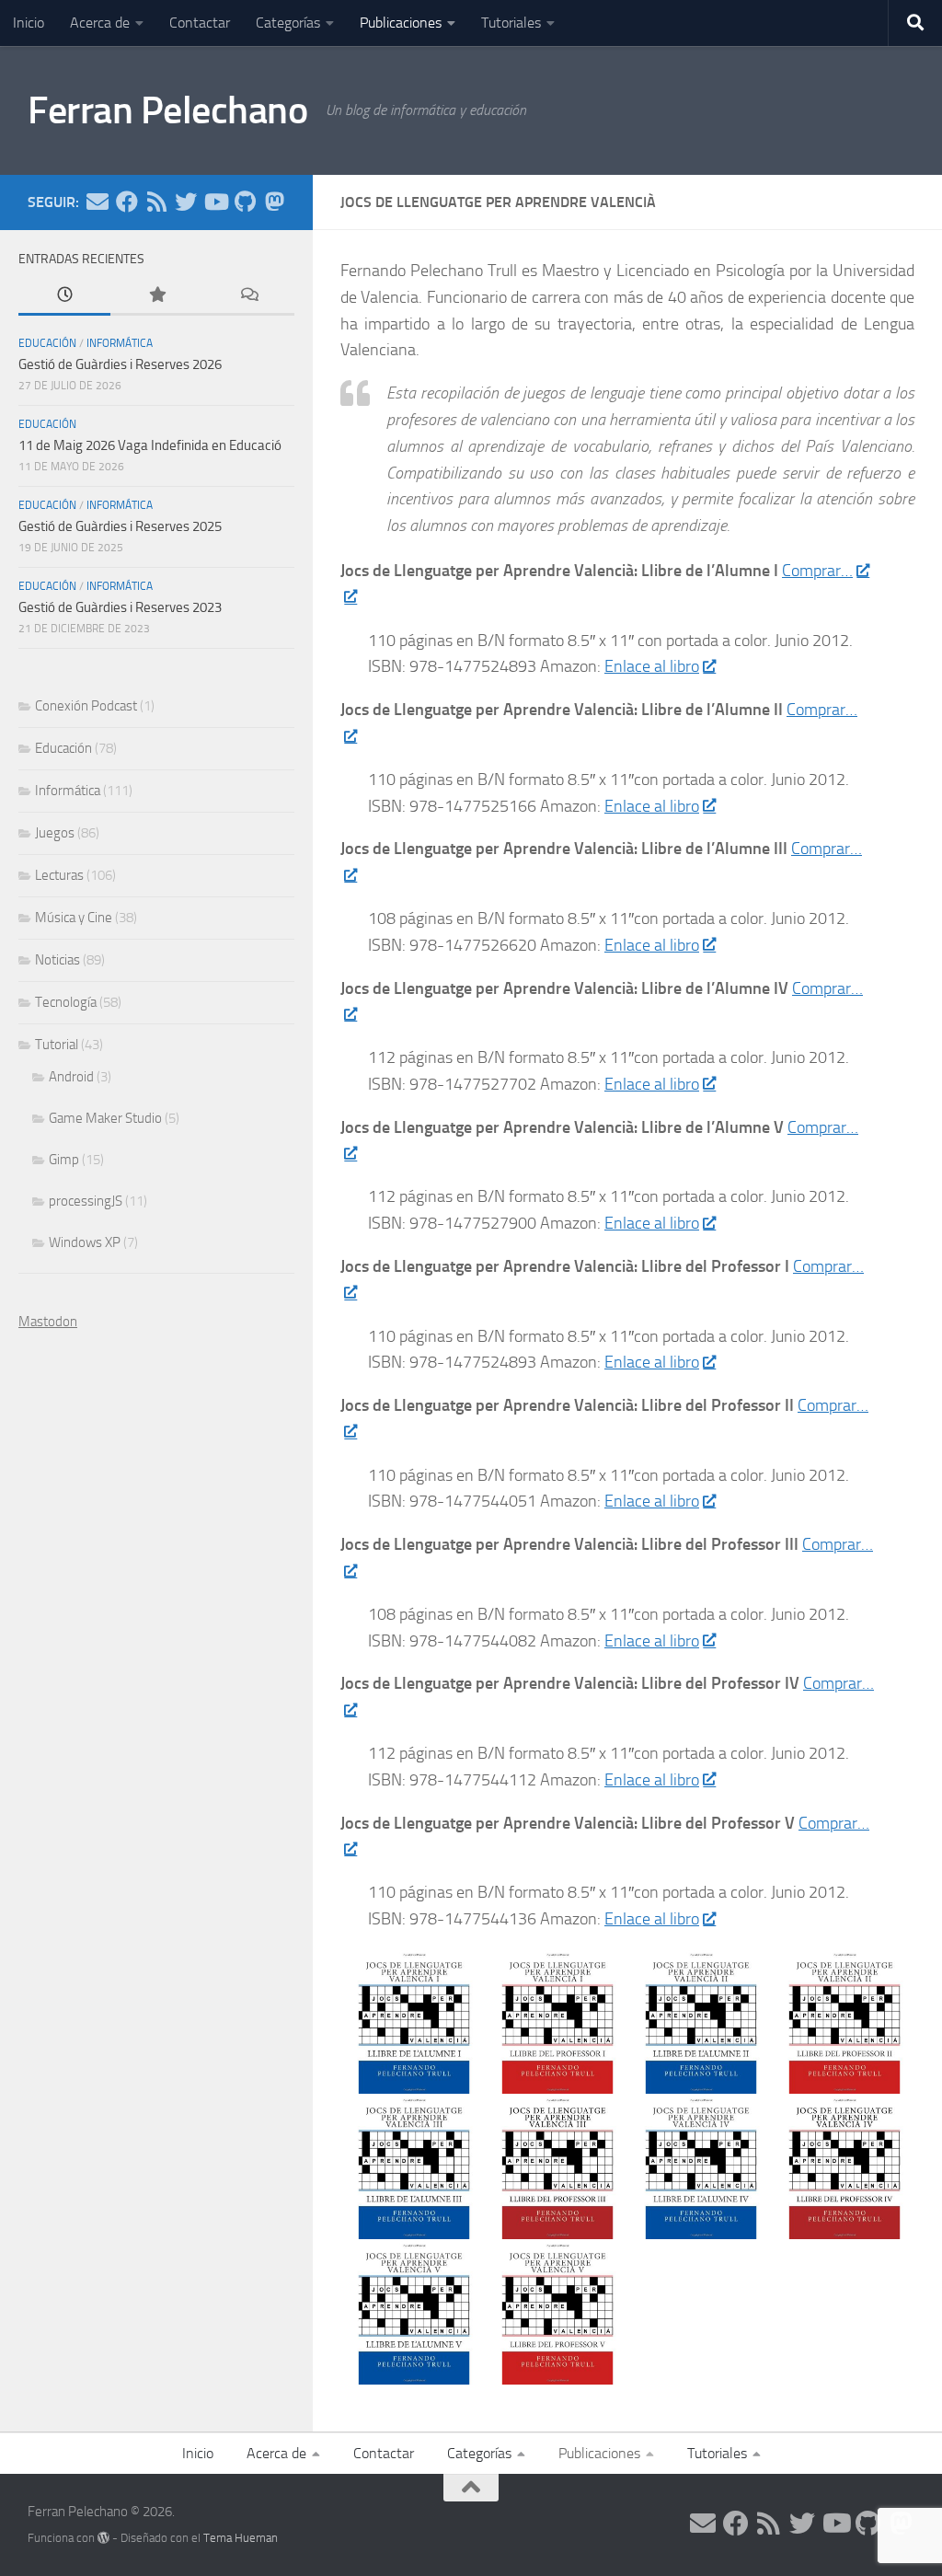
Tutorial (57, 1045)
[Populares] (156, 296)
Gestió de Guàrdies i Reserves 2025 (120, 526)
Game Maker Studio (105, 1118)
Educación (47, 343)
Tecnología (66, 1002)
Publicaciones (401, 23)
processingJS (86, 1201)
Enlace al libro (652, 666)
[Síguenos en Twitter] (186, 202)
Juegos (55, 833)
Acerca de (100, 23)
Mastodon (48, 1322)
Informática (120, 343)
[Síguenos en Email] (98, 202)
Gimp (64, 1160)
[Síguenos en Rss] (156, 202)
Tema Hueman (241, 2538)
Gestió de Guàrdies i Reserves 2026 (120, 364)
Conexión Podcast (86, 706)
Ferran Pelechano (167, 110)
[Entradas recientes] (64, 296)
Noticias (57, 960)
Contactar (200, 23)
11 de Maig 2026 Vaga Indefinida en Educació (150, 445)
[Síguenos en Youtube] (215, 202)
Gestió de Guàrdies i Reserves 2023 (120, 607)
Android (71, 1077)
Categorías (288, 23)
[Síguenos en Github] (245, 202)
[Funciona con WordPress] (103, 2538)
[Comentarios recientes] (248, 296)
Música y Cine (74, 918)
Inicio (29, 23)
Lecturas (59, 875)
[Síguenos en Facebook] (127, 202)
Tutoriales (511, 23)
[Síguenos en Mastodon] (274, 202)
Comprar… (817, 571)
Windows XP (85, 1242)
